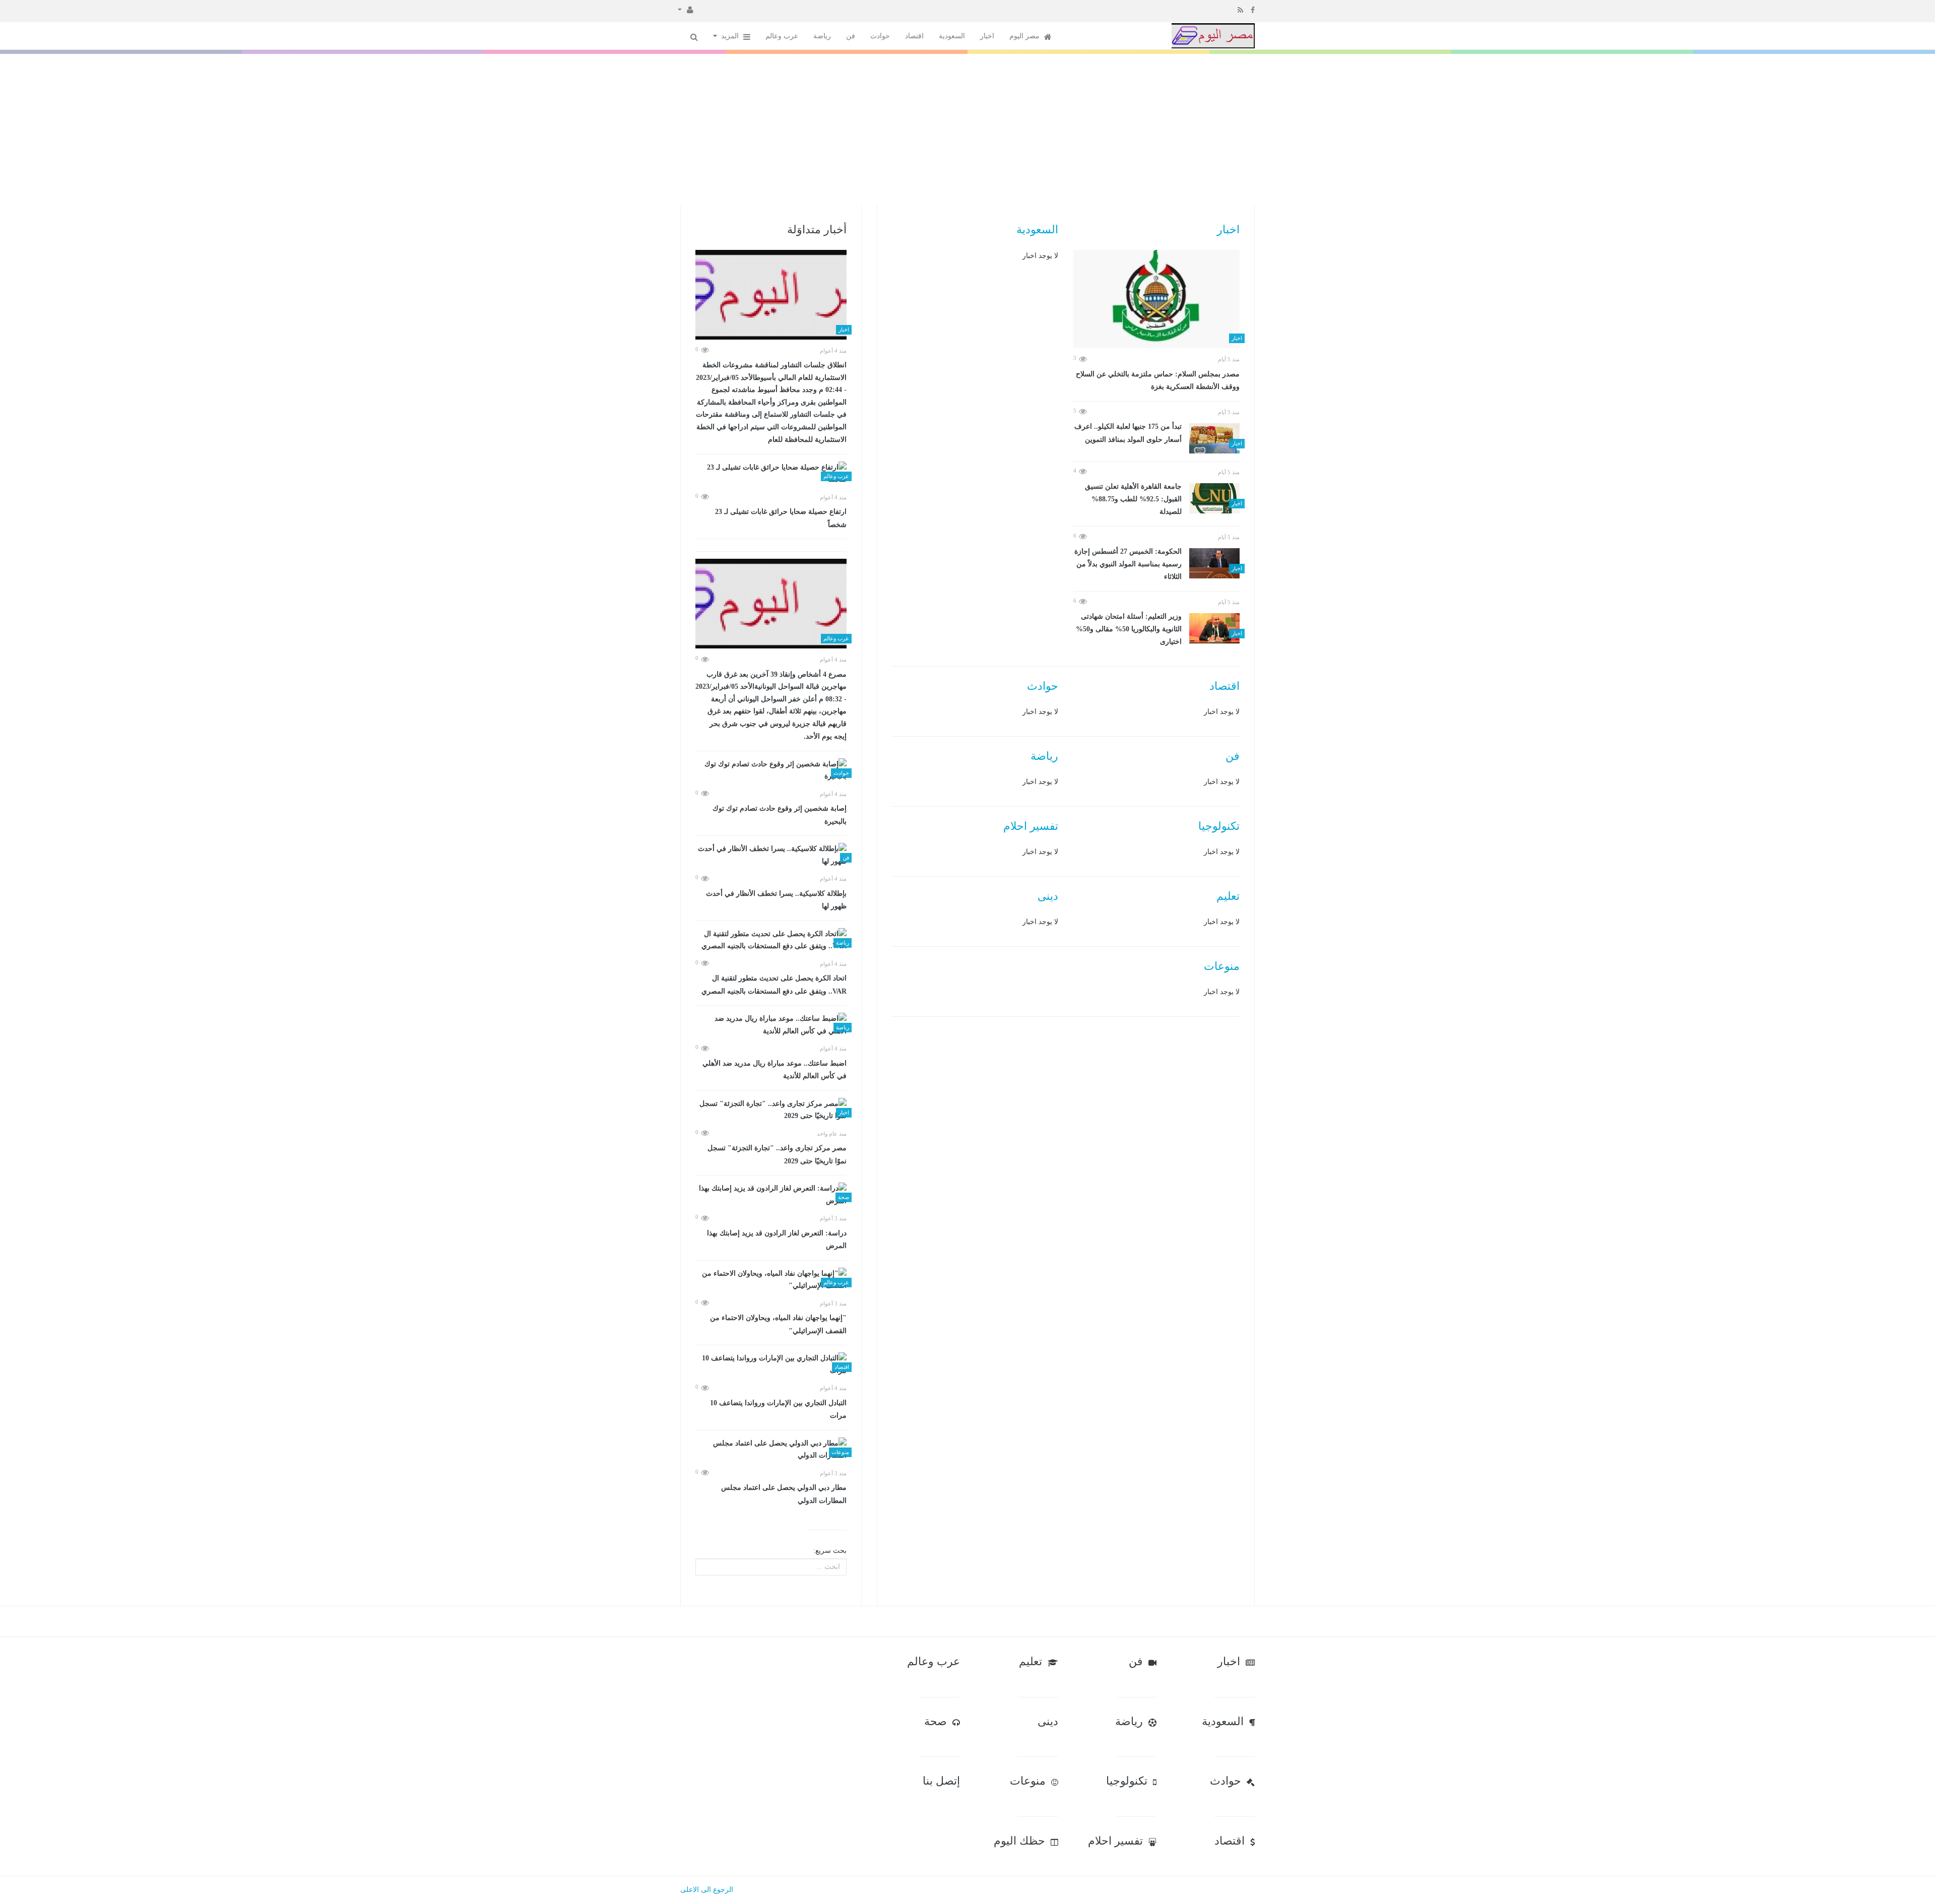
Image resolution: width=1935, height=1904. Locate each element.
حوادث (880, 36)
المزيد (731, 36)
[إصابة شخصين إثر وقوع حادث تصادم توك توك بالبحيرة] (771, 771)
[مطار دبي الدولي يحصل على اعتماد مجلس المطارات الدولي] (771, 1450)
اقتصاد (914, 36)
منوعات (1222, 966)
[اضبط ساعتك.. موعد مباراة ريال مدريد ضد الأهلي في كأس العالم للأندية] (771, 1025)
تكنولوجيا (1219, 826)
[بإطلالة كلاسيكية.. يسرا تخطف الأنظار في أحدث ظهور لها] (771, 855)
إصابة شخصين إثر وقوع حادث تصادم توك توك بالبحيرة (780, 815)
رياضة (822, 36)
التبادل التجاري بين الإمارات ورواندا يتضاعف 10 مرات (778, 1409)
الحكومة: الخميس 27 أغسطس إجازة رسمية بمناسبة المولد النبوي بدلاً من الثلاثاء (1128, 564)
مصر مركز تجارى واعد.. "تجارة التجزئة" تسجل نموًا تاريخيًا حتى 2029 (777, 1155)
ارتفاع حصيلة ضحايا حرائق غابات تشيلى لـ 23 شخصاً (781, 518)
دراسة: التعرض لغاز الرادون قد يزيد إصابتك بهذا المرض (777, 1240)
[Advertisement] (967, 129)
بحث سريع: (830, 1551)
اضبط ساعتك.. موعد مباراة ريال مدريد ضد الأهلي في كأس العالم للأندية (775, 1070)
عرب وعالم (782, 36)
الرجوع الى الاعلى (707, 1890)
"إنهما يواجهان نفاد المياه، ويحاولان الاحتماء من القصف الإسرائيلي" (778, 1324)
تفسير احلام (1031, 826)
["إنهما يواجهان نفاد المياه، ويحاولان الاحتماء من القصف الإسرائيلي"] (771, 1280)
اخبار (987, 36)
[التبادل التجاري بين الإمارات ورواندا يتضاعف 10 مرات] (771, 1365)
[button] (686, 9)
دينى (1048, 896)
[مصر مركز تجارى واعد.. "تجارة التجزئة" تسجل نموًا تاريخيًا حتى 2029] (771, 1110)
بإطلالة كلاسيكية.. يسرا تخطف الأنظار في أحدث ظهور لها (776, 900)
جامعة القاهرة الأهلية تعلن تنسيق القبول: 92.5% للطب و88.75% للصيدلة (1133, 499)
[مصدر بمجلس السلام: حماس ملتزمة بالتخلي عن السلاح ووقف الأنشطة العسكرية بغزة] (1156, 299)
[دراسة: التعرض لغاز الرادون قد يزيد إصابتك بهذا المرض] (771, 1195)
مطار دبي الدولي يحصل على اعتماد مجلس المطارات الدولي (784, 1494)
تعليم (1228, 896)
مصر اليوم (1025, 36)
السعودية (952, 36)
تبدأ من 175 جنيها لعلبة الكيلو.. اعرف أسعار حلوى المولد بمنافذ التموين (1128, 433)
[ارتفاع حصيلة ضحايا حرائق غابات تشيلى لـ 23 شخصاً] (771, 474)
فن (851, 36)
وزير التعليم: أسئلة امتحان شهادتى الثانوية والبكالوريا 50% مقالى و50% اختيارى (1129, 629)
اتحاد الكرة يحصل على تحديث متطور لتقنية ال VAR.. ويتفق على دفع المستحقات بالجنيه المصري (774, 985)
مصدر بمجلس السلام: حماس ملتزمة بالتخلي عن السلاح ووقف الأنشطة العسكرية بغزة (1158, 381)
